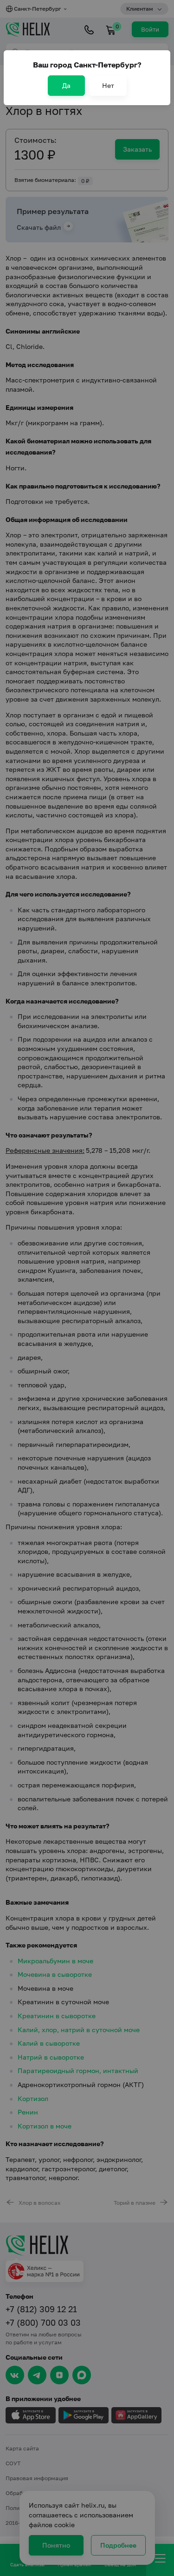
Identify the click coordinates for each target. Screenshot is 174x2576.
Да (66, 85)
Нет (108, 85)
